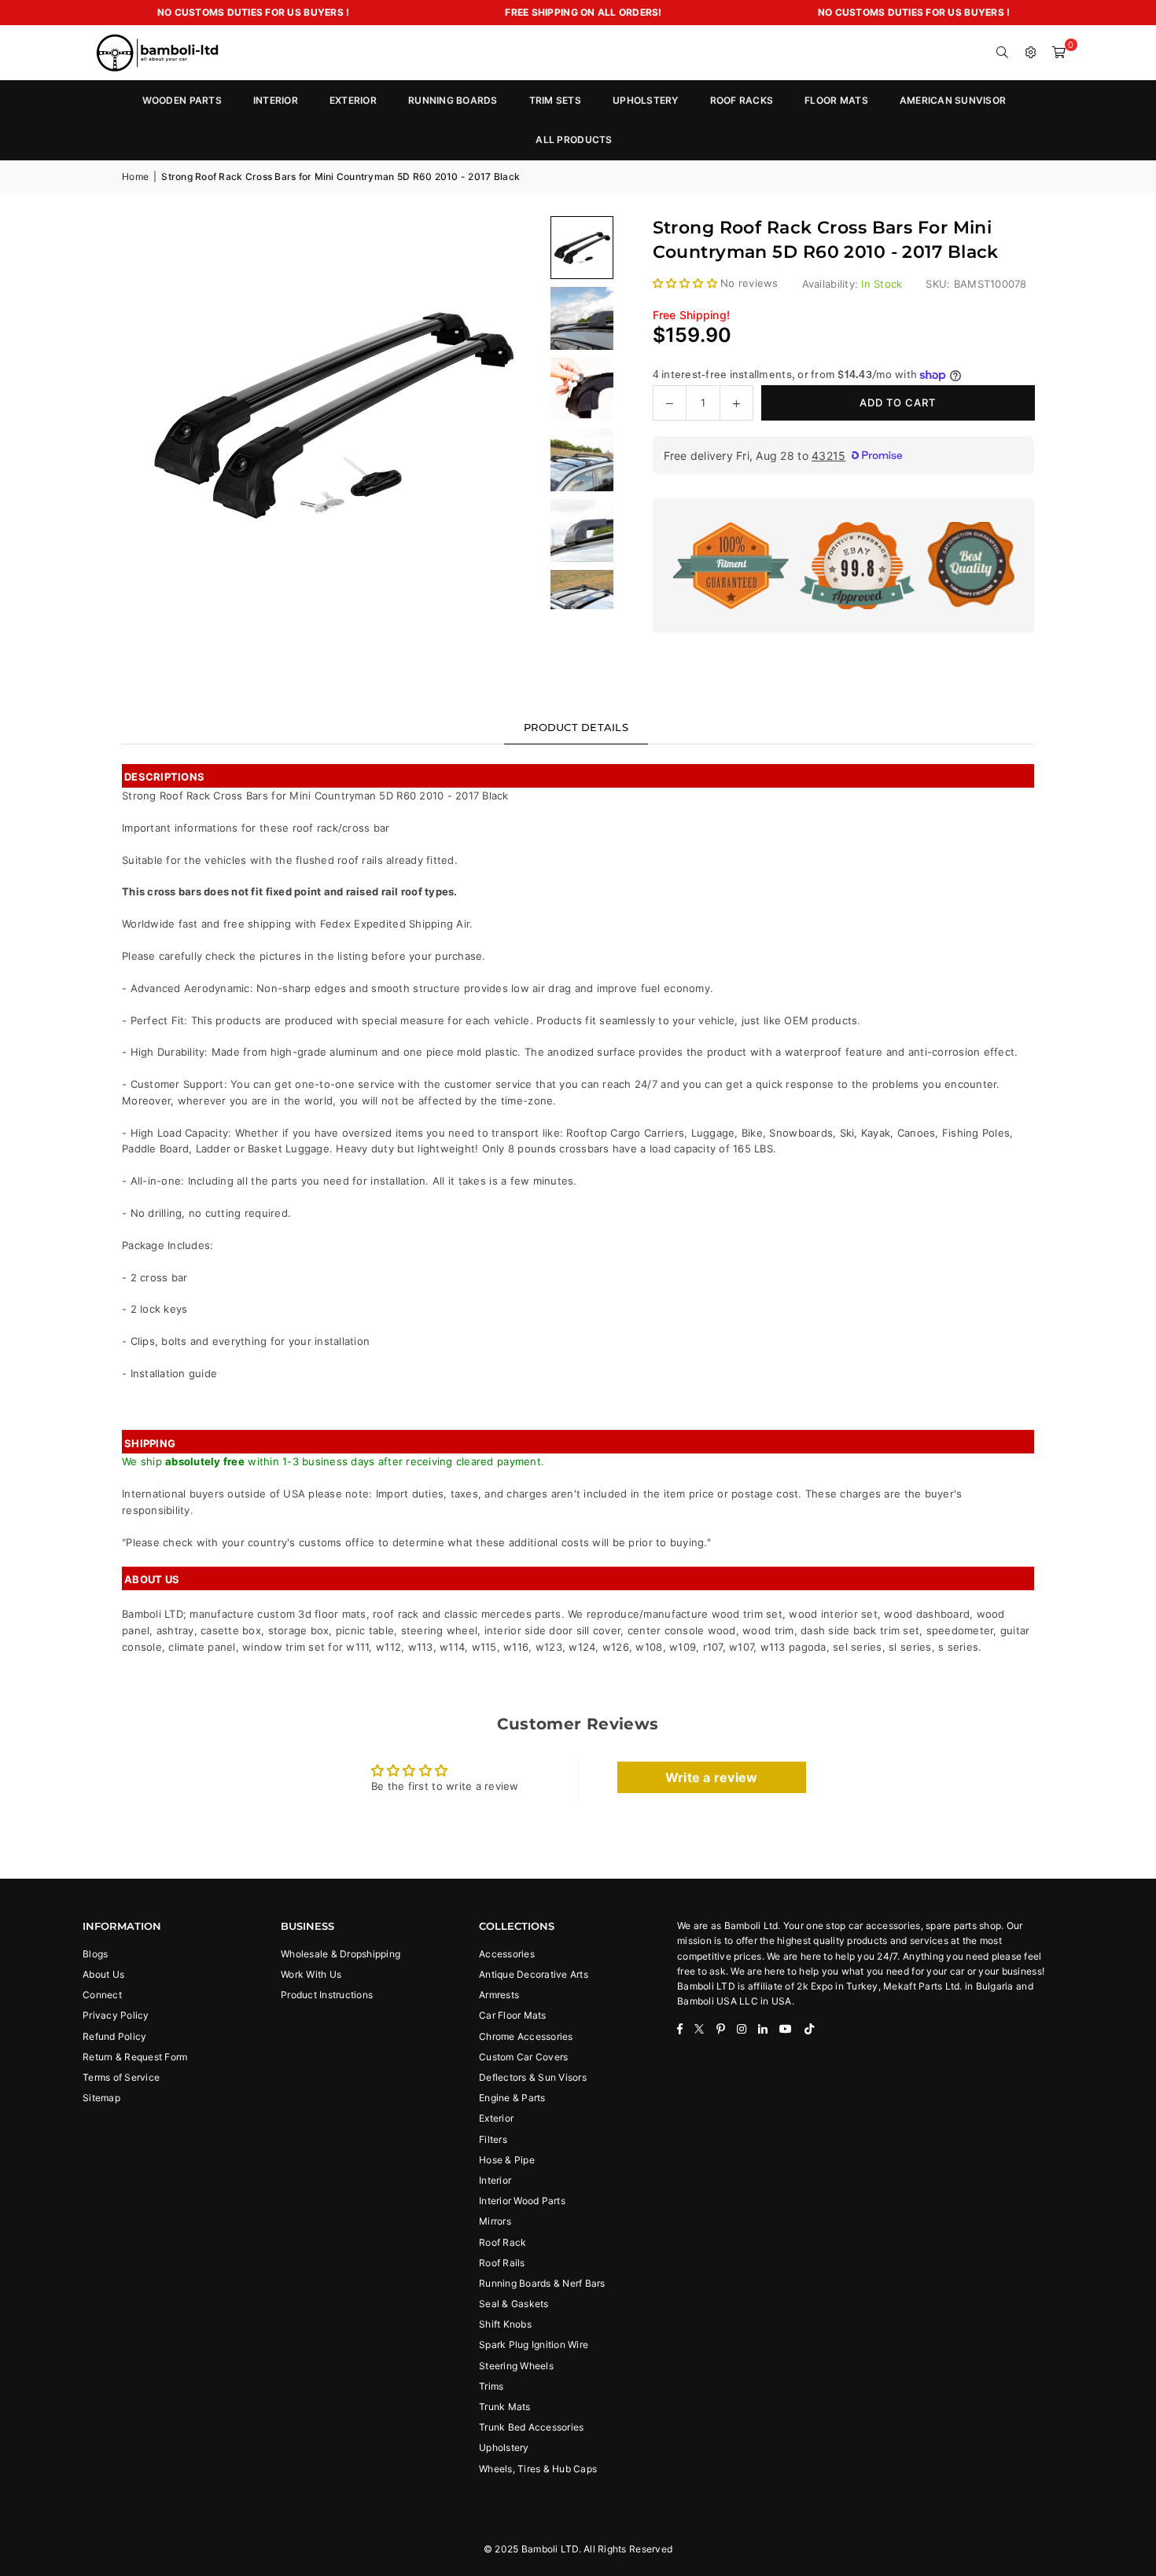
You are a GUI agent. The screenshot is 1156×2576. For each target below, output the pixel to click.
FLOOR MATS (836, 100)
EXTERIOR (353, 100)
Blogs (95, 1954)
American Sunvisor (953, 100)
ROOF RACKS (742, 100)
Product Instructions (327, 1995)
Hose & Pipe (507, 2160)
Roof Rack (503, 2242)
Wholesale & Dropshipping (341, 1954)
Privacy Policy (116, 2015)
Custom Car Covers (523, 2057)
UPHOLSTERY (646, 100)
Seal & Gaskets (514, 2304)
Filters (493, 2139)
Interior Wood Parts (522, 2201)
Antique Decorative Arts (534, 1974)
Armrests (499, 1995)
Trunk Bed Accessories (531, 2427)
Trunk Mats (505, 2407)
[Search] (1003, 53)
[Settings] (1031, 53)
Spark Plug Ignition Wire (534, 2344)
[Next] (511, 413)
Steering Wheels (516, 2366)
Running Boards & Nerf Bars (542, 2283)
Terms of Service (121, 2077)
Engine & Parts (512, 2098)
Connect (102, 1995)
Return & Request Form (135, 2057)
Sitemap (101, 2098)
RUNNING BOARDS (453, 100)
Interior (495, 2180)
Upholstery (504, 2447)
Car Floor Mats (513, 2015)
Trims (491, 2386)
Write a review (712, 1777)
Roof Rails (502, 2263)
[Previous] (153, 413)
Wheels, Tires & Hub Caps (538, 2469)
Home (135, 176)
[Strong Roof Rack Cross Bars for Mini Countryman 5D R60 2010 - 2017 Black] (582, 318)
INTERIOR (276, 100)
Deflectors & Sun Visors (533, 2077)
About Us (103, 1974)
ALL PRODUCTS (574, 140)
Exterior (496, 2118)
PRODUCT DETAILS (576, 727)
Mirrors (495, 2221)
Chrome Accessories (526, 2036)
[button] (1059, 53)
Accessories (507, 1954)
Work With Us (311, 1974)
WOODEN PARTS (182, 100)
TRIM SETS (555, 100)
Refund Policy (114, 2036)
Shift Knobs (505, 2324)
